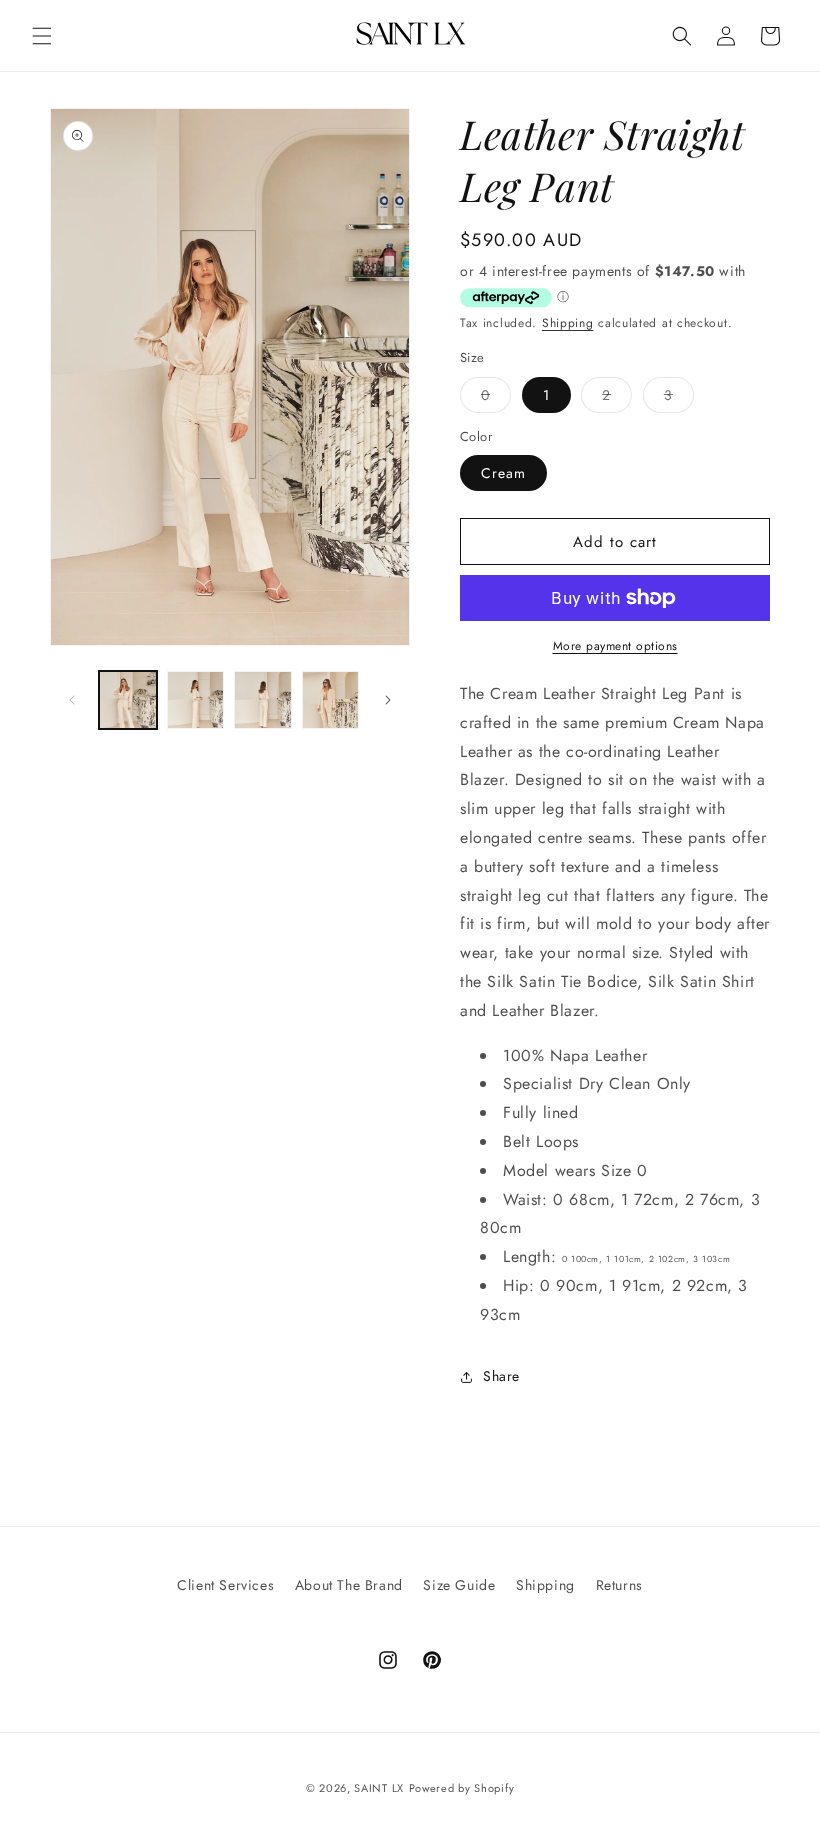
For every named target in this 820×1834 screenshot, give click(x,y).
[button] (42, 36)
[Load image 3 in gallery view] (263, 700)
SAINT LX (379, 1788)
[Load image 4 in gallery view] (331, 700)
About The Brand (349, 1585)
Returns (619, 1585)
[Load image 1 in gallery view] (128, 700)
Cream (503, 473)
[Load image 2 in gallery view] (196, 700)
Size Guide (459, 1585)
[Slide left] (72, 700)
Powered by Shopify (462, 1788)
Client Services (225, 1585)
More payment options (615, 646)
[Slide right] (388, 700)
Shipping (568, 323)
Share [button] (501, 1376)
